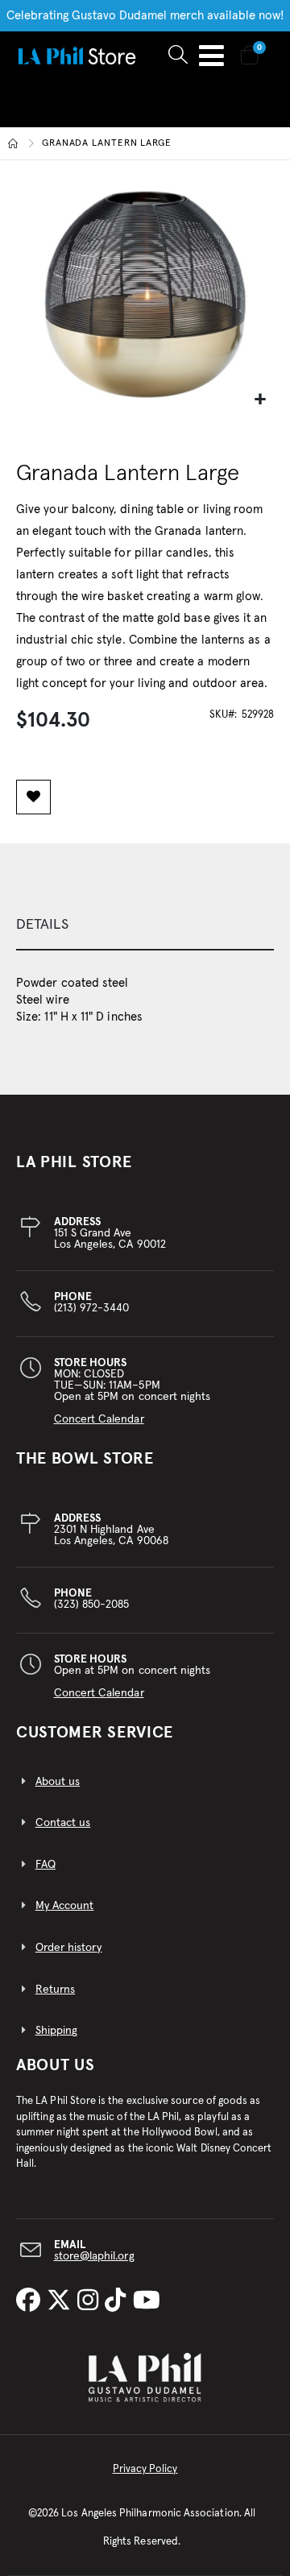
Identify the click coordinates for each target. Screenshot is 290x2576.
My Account (65, 1906)
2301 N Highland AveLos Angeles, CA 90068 (111, 1530)
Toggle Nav (211, 56)
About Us (56, 2065)
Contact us (63, 1823)
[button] (260, 400)
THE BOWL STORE (85, 1459)
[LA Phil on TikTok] (118, 2302)
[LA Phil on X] (62, 2302)
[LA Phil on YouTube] (147, 2302)
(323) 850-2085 (92, 1599)
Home (14, 143)
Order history (69, 1948)
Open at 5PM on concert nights (133, 1676)
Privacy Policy (145, 2469)
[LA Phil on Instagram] (91, 2302)
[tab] (145, 926)
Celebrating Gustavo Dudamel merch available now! (145, 16)
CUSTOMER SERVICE (95, 1733)
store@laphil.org (94, 2256)
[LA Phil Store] (77, 55)
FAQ (46, 1865)
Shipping (57, 2031)
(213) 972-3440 (92, 1302)
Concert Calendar (99, 1419)
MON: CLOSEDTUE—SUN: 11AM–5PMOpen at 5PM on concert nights (133, 1391)
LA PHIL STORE (74, 1162)
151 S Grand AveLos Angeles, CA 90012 (110, 1233)
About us (58, 1782)
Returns (55, 1990)
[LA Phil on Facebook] (31, 2302)
